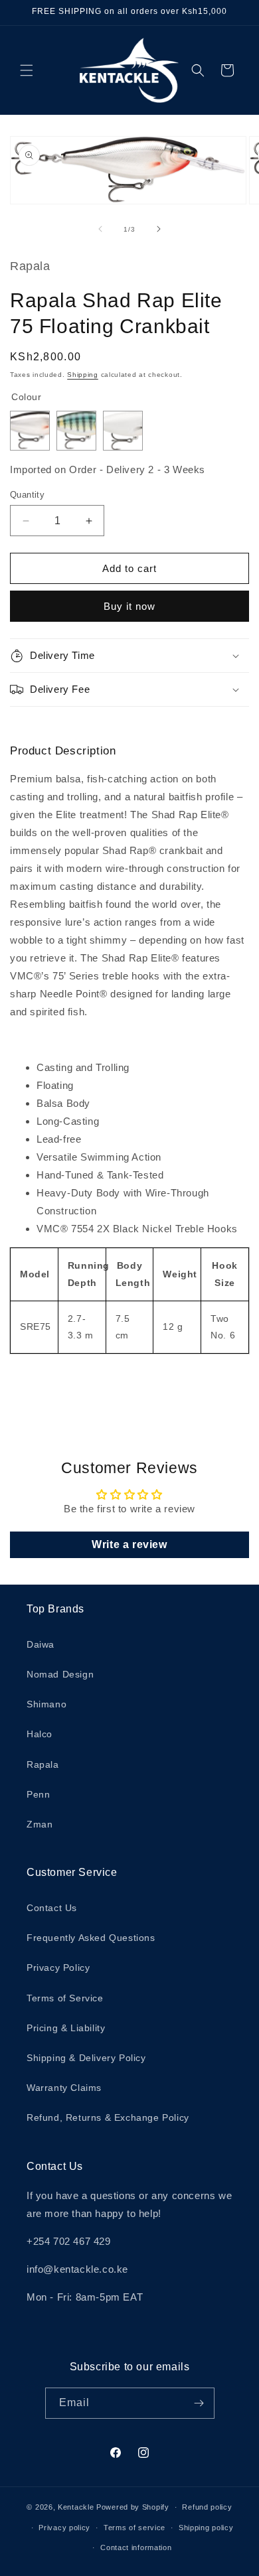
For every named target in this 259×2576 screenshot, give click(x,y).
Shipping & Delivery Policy (86, 2058)
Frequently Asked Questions (91, 1938)
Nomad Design (60, 1674)
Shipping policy (206, 2528)
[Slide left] (100, 229)
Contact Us (52, 1908)
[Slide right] (159, 229)
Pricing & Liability (66, 2028)
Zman (40, 1824)
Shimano (46, 1704)
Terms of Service (65, 1998)
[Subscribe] (199, 2403)
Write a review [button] (129, 1544)
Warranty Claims (64, 2088)
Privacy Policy (58, 1968)
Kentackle (76, 2507)
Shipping (83, 375)
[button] (27, 70)
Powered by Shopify (133, 2507)
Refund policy (207, 2507)
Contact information (136, 2547)
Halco (40, 1734)
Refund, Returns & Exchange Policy (108, 2117)
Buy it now (129, 606)
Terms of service (134, 2528)
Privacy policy (64, 2528)
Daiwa (41, 1644)
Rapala (43, 1764)
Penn (38, 1794)
